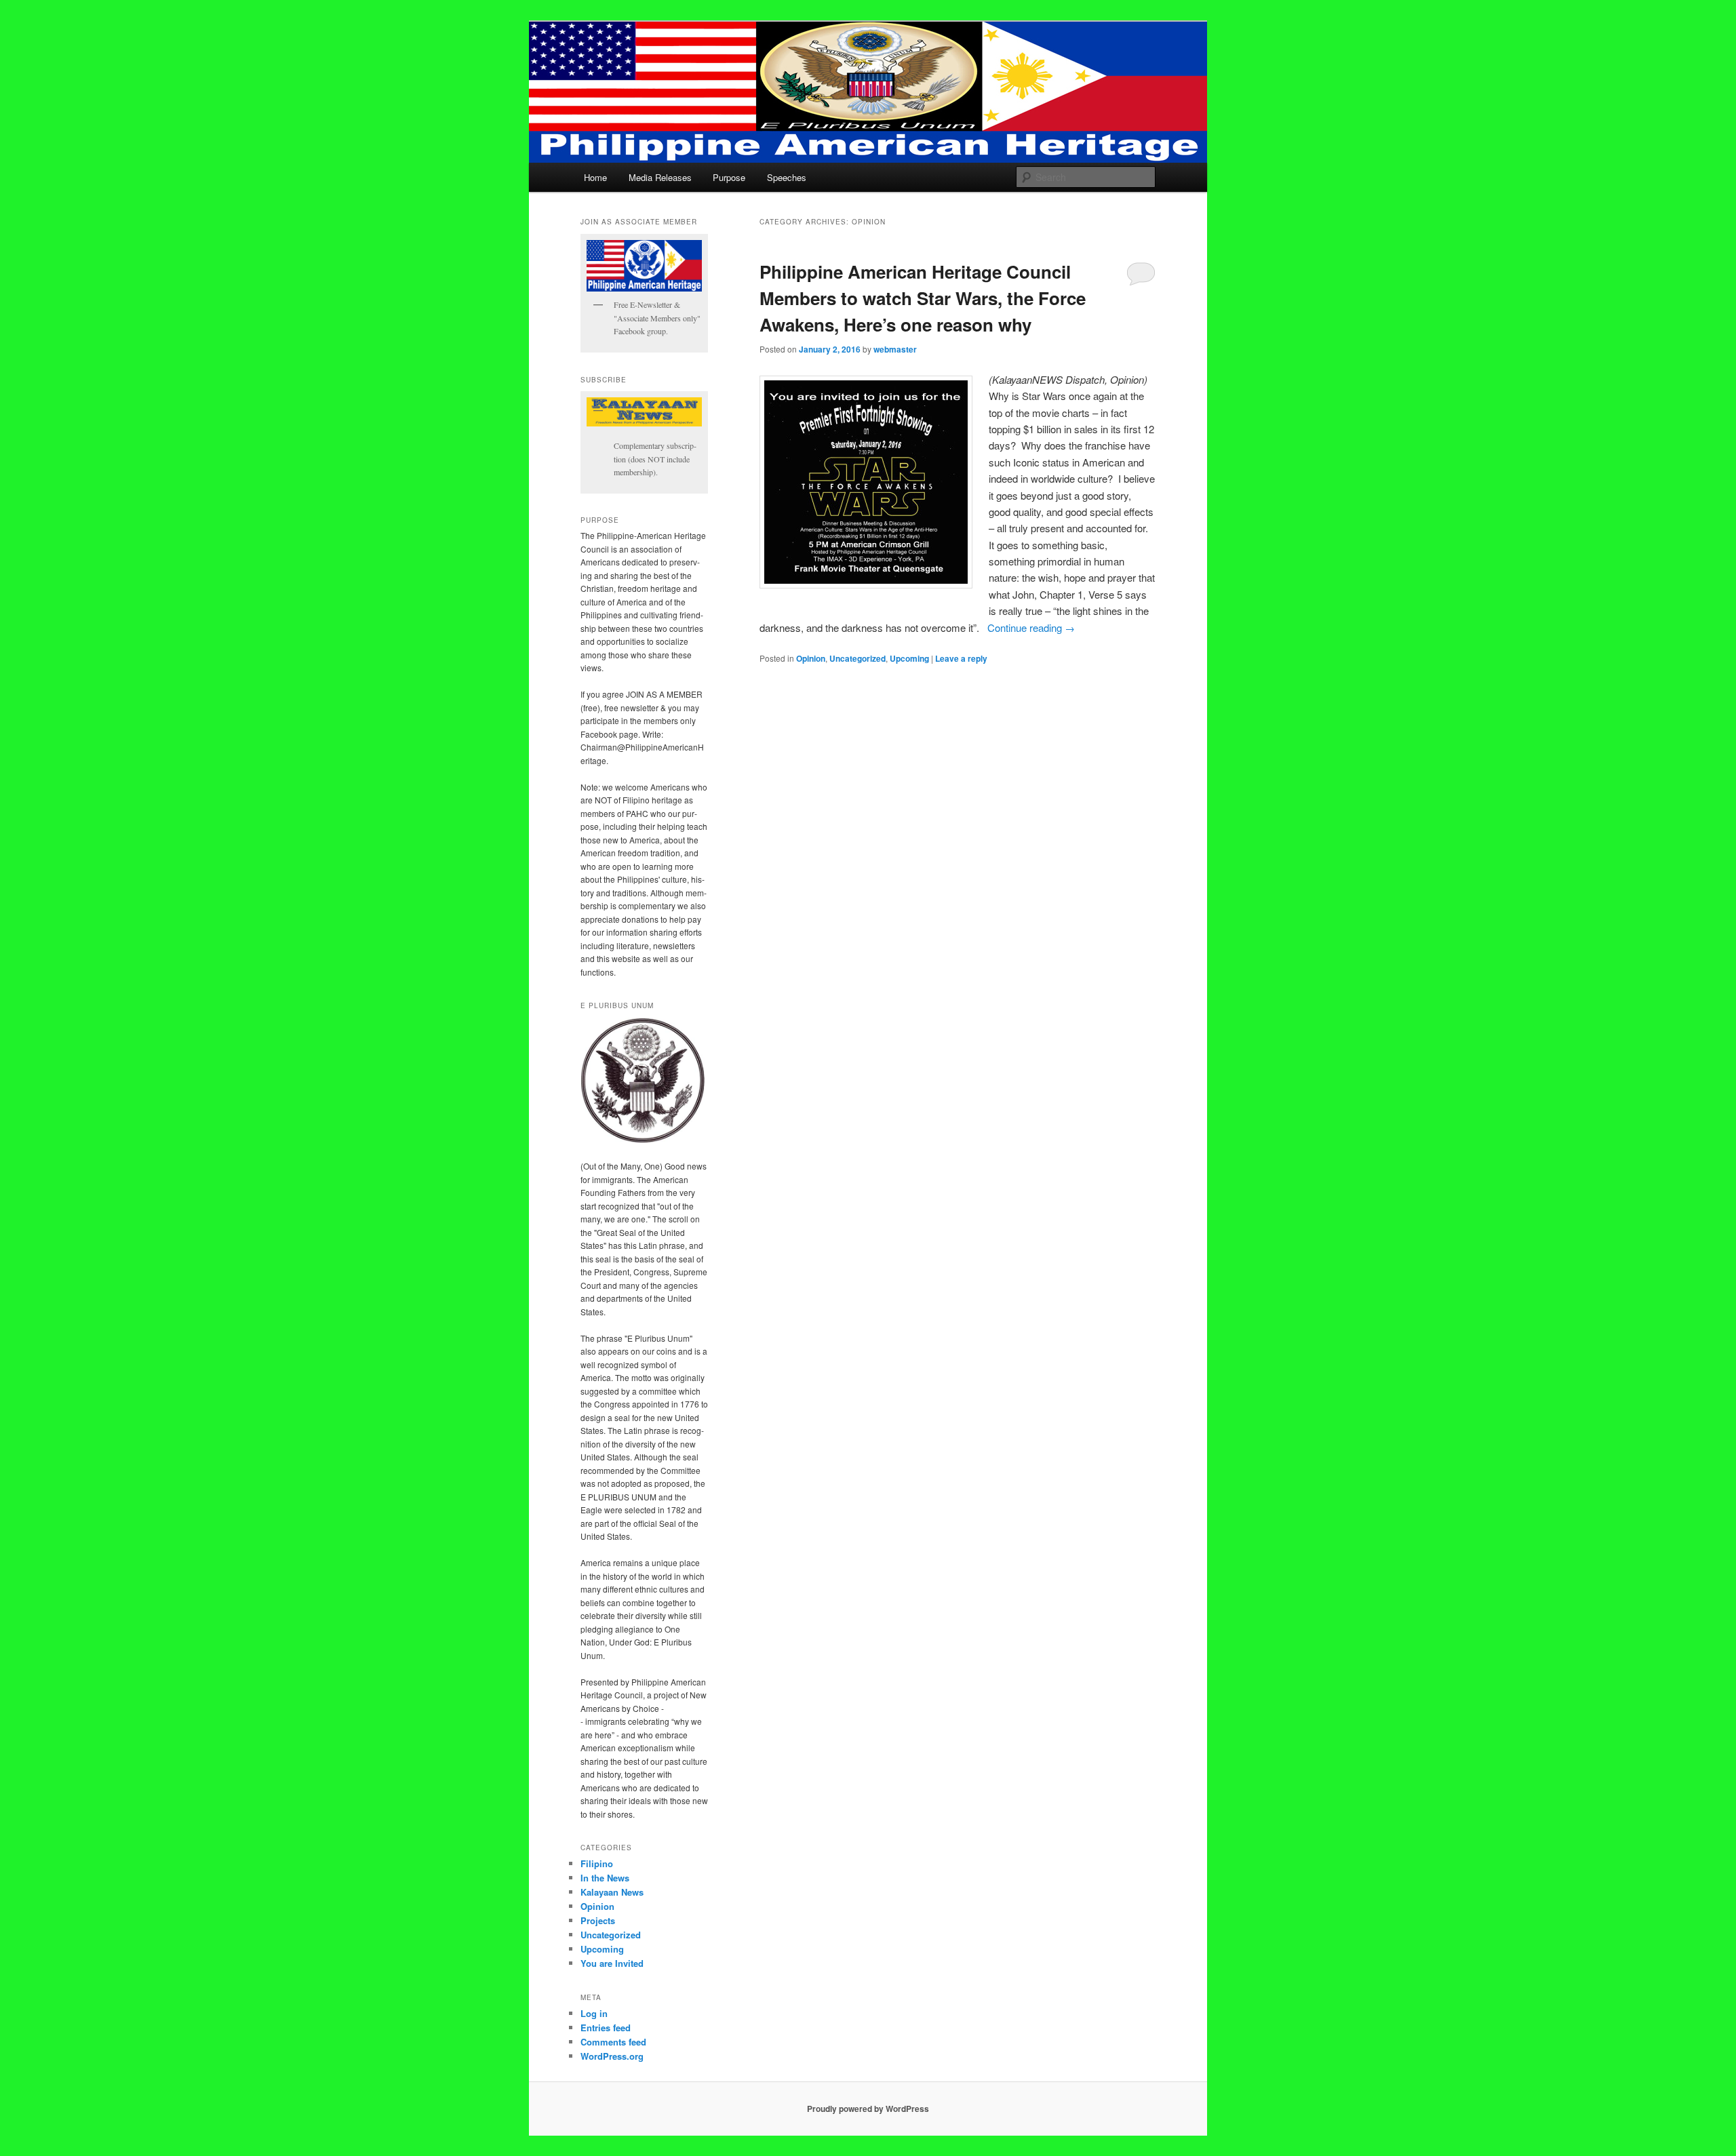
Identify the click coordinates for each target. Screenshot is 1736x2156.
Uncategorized (857, 658)
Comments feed (613, 2042)
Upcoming (909, 658)
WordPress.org (612, 2056)
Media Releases (660, 177)
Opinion (811, 658)
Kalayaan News (612, 1892)
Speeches (787, 177)
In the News (605, 1878)
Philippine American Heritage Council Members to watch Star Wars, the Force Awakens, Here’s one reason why (923, 298)
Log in (594, 2013)
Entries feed (606, 2028)
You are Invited (612, 1963)
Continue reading (1031, 627)
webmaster (895, 349)
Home (595, 177)
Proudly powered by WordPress (868, 2109)
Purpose (729, 177)
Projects (598, 1920)
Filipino (597, 1863)
